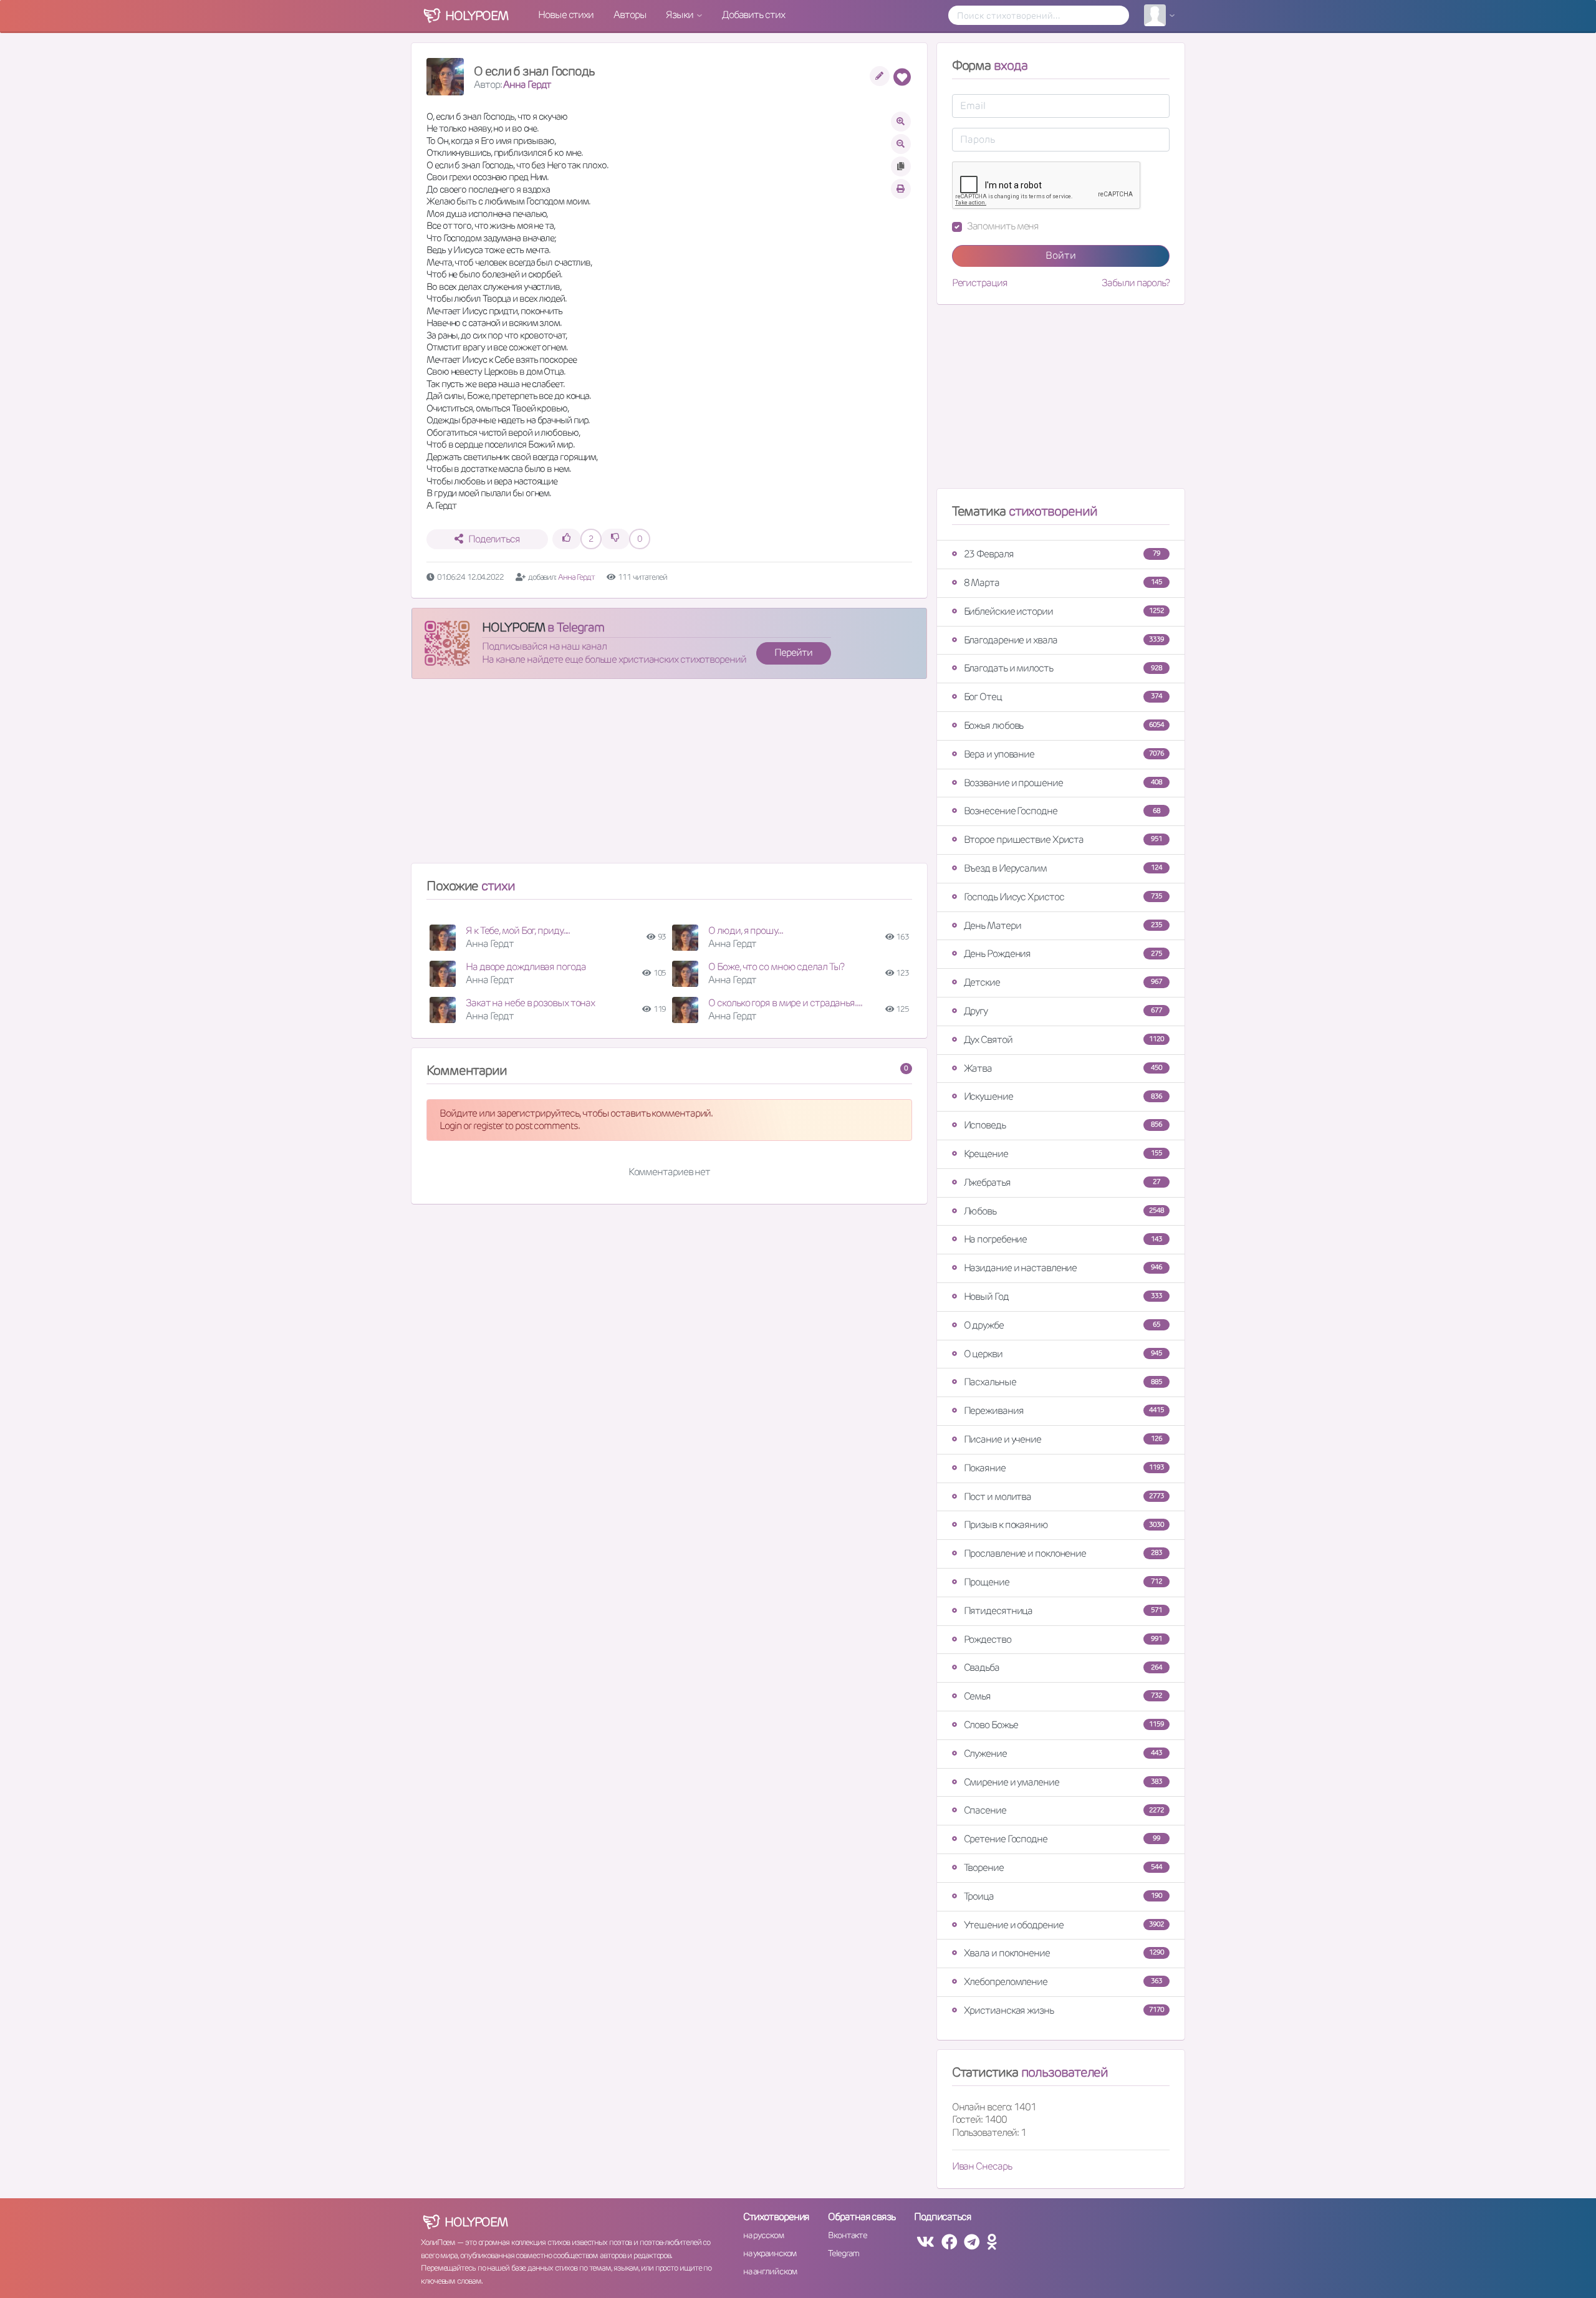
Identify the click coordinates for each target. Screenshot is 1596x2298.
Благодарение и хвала (1064, 640)
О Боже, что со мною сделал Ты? (776, 967)
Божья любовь (1064, 725)
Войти (1061, 255)
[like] (567, 539)
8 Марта (1063, 583)
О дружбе (1062, 1325)
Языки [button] (680, 15)
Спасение (1064, 1810)
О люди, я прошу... (745, 930)
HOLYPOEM (513, 627)
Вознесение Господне (1062, 811)
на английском (770, 2271)
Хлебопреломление (1063, 1982)
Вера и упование (1064, 754)
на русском (763, 2235)
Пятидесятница (1063, 1611)
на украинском (770, 2253)
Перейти (793, 652)
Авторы (630, 15)
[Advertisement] (669, 776)
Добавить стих (753, 15)
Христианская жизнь (1064, 2010)
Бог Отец (1063, 697)
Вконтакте (847, 2235)
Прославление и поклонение (1063, 1553)
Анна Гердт (527, 84)
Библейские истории (1064, 611)
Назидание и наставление (1063, 1268)
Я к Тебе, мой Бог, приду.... (518, 930)
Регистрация (980, 283)
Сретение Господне (1062, 1839)
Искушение (1063, 1096)
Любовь (1064, 1211)
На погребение (1063, 1239)
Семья (1063, 1696)
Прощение (1063, 1582)
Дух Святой (1064, 1040)
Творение (1063, 1868)
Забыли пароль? (1136, 283)
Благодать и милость (1063, 668)
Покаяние (1064, 1468)
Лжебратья (1062, 1182)
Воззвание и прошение (1063, 783)
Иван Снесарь (982, 2166)
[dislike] (615, 539)
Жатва (1063, 1068)
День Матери (1063, 925)
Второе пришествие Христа (1063, 839)
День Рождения (1063, 954)
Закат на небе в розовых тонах (530, 1003)
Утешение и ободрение (1064, 1925)
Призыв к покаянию (1064, 1525)
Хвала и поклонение (1064, 1953)
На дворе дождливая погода (526, 967)
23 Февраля (1062, 554)
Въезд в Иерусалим (1063, 868)
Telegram (843, 2253)
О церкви (1063, 1354)
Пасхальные (1063, 1382)
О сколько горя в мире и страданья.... (785, 1003)
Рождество (1063, 1639)
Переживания (1064, 1411)
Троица (1063, 1896)
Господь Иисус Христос (1063, 897)
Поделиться (494, 539)
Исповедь (1063, 1125)
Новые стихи (566, 15)
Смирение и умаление (1063, 1782)
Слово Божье (1064, 1725)
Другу (1063, 1011)
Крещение (1063, 1154)
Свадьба (1063, 1667)
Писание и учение (1063, 1439)
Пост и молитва (1064, 1497)
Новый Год (1063, 1296)
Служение (1063, 1753)
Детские (1063, 982)
